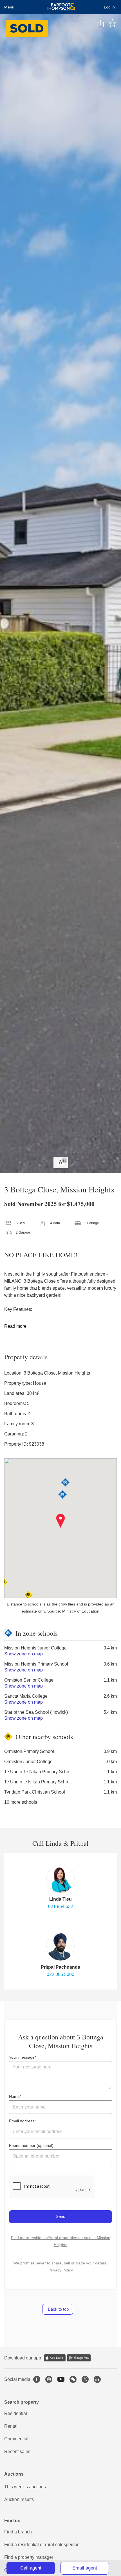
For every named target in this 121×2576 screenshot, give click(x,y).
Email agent (85, 2568)
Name (14, 2096)
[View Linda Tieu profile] (60, 1879)
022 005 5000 (60, 1974)
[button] (61, 1521)
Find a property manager (29, 2557)
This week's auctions (25, 2487)
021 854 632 (61, 1906)
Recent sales (17, 2452)
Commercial (16, 2439)
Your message (22, 2057)
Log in (109, 7)
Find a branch (18, 2532)
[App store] (55, 2358)
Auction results (19, 2499)
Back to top (58, 2309)
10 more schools (21, 1802)
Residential (16, 2413)
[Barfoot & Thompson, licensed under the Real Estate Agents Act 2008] (61, 7)
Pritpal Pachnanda (60, 1967)
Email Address (22, 2121)
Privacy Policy (61, 2270)
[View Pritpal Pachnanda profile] (60, 1947)
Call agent (31, 2568)
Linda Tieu (60, 1899)
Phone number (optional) (31, 2145)
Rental (11, 2426)
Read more (15, 1326)
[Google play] (79, 2358)
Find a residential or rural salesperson (42, 2545)
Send (60, 2216)
